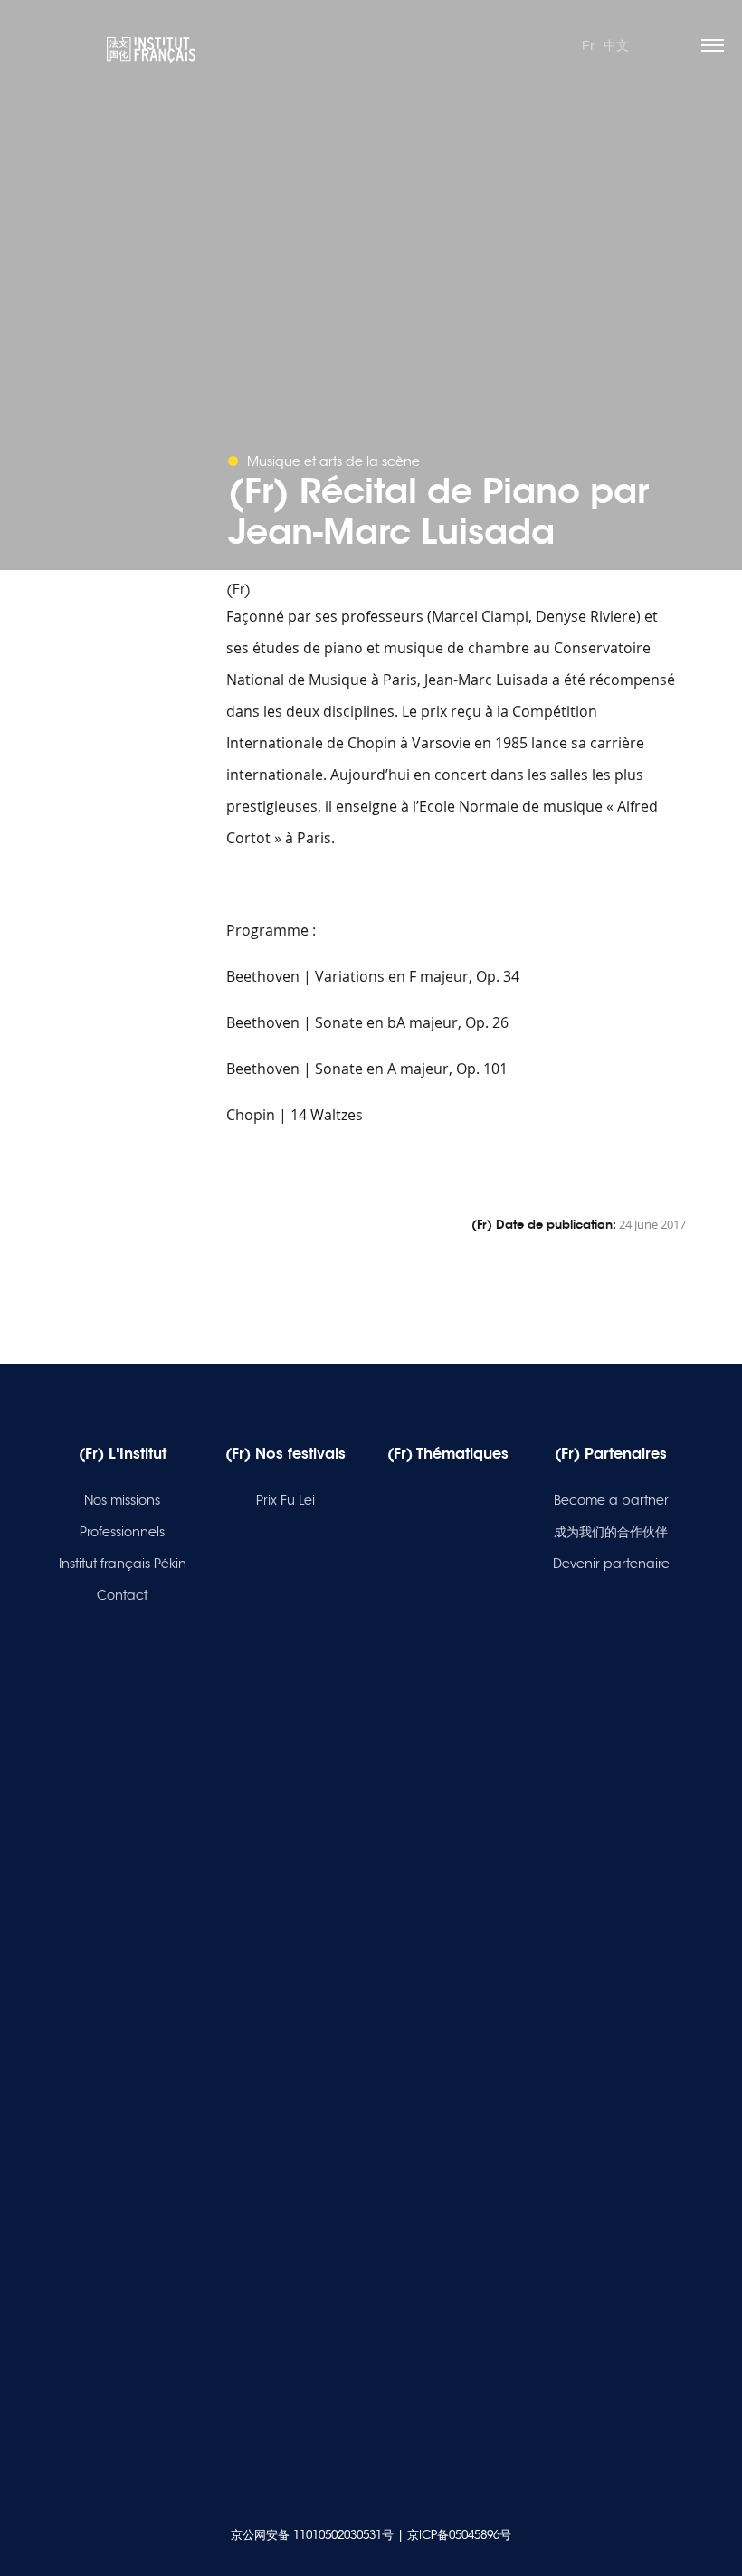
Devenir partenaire (611, 1564)
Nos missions (122, 1500)
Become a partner (611, 1500)
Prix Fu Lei (285, 1500)
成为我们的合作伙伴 (611, 1532)
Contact (122, 1595)
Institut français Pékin (123, 1564)
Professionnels (122, 1532)
